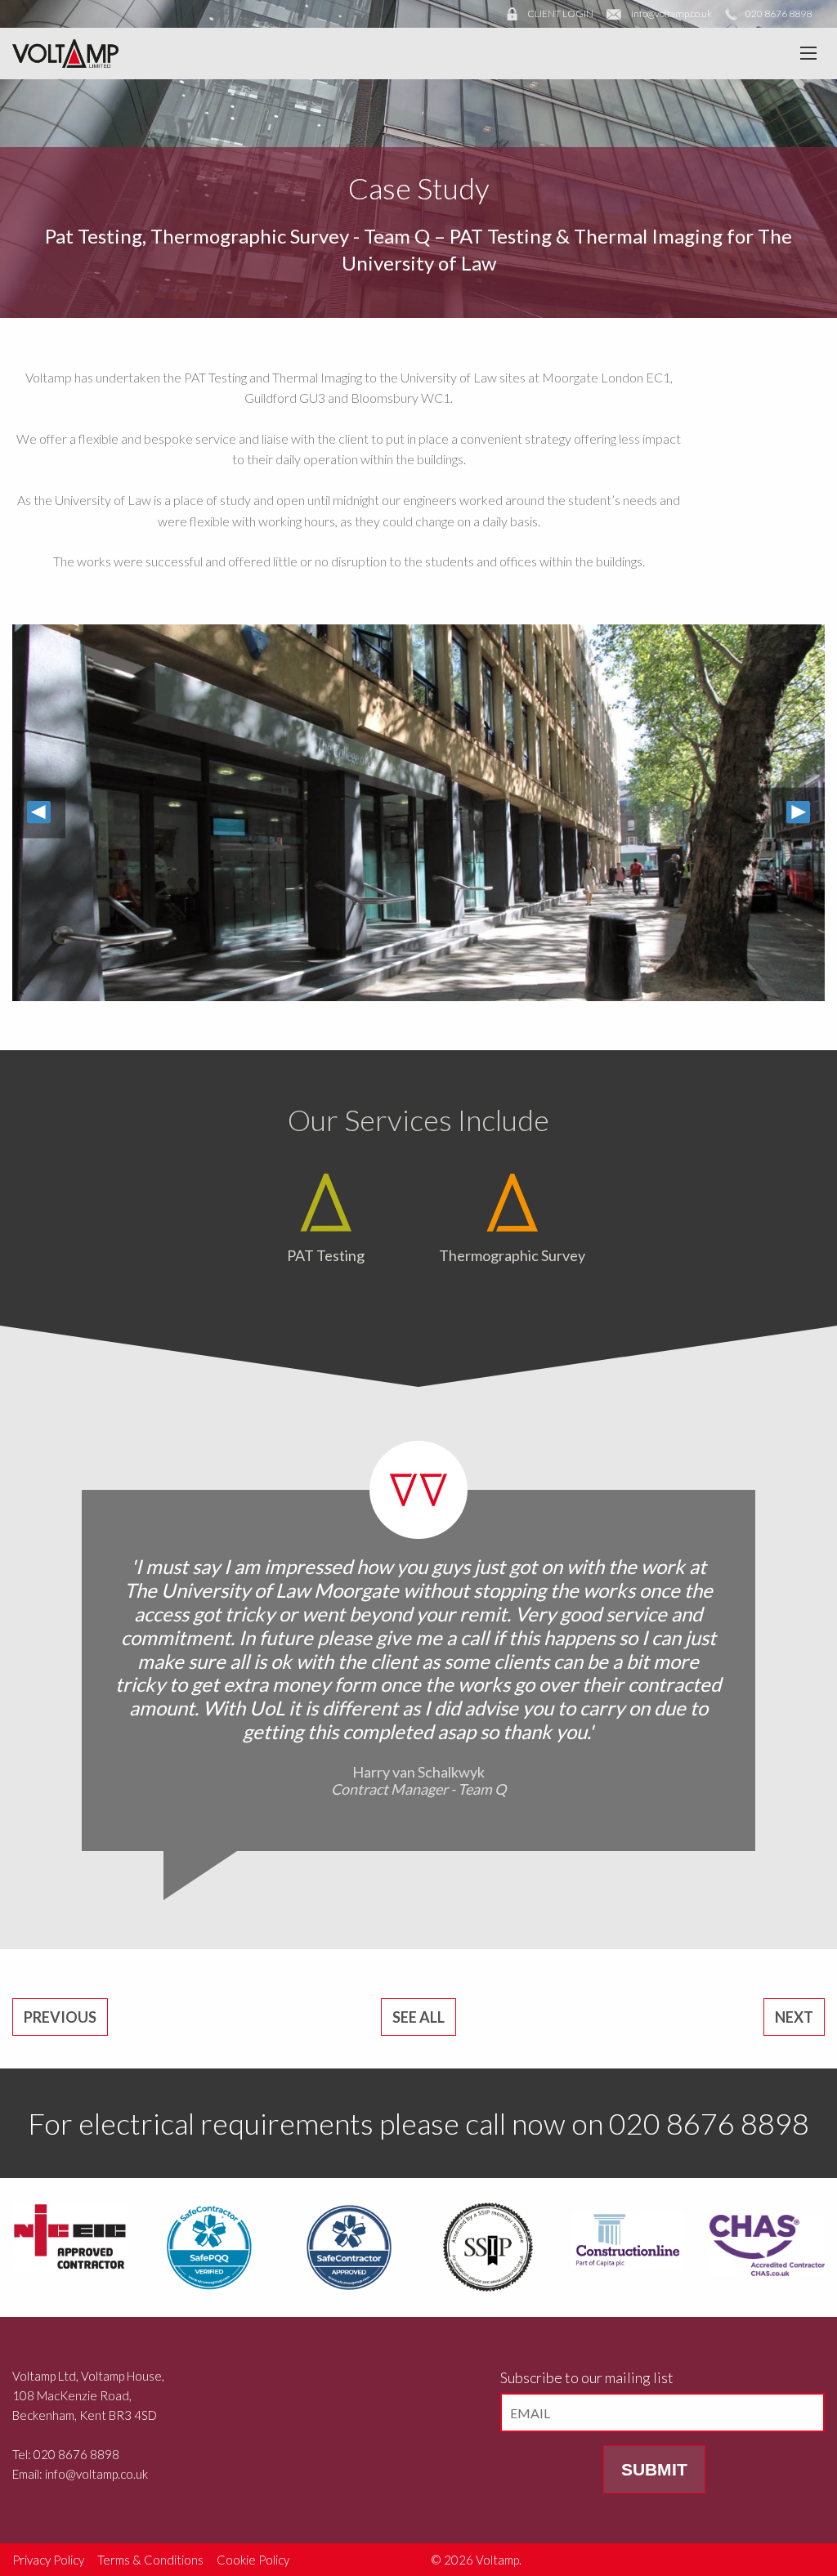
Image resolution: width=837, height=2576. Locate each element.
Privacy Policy (48, 2560)
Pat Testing (94, 236)
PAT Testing (326, 1255)
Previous (60, 2017)
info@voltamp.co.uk (671, 13)
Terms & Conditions (150, 2560)
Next (794, 2017)
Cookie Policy (253, 2560)
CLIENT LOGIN (560, 13)
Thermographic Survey (250, 236)
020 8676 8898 (779, 13)
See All (418, 2017)
